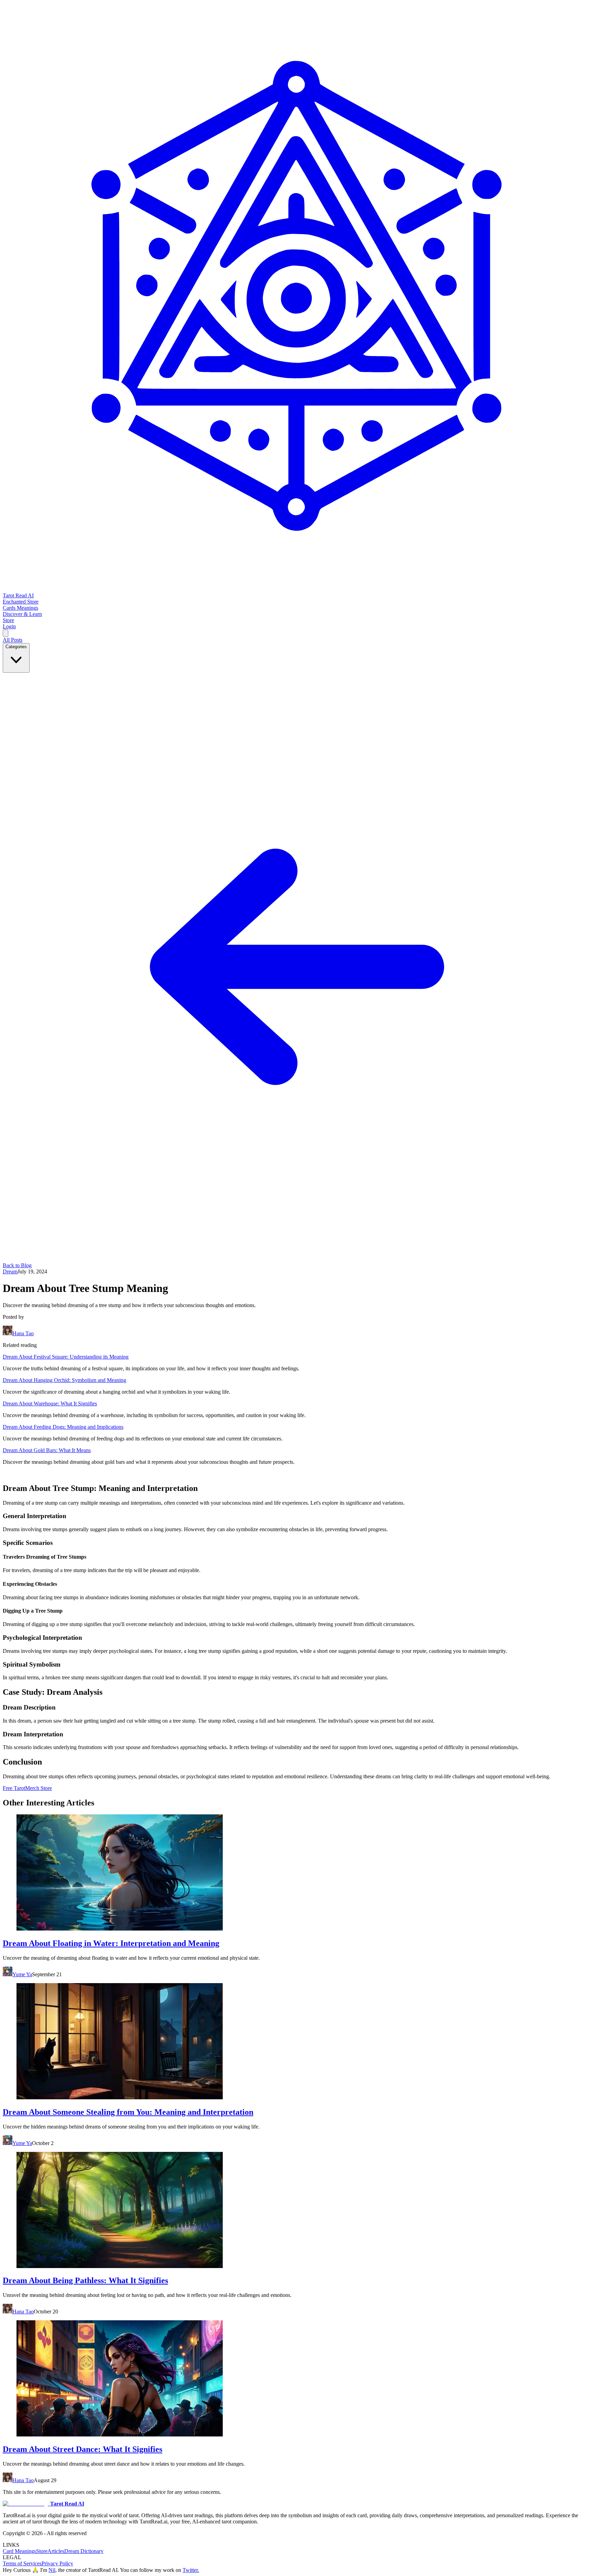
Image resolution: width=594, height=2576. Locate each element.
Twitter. (191, 2570)
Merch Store (38, 1788)
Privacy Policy (57, 2563)
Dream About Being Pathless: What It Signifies (85, 2280)
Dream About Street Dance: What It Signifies (82, 2449)
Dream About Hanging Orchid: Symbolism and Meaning (64, 1380)
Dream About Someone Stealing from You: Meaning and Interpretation (128, 2112)
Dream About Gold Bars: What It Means (47, 1450)
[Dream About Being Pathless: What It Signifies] (297, 2211)
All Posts (13, 640)
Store (42, 2551)
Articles (56, 2551)
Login (9, 626)
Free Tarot (14, 1788)
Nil (52, 2570)
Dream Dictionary (84, 2551)
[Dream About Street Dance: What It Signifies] (297, 2379)
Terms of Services (22, 2563)
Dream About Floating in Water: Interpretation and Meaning (111, 1943)
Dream (10, 1272)
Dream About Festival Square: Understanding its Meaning (66, 1357)
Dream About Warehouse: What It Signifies (50, 1403)
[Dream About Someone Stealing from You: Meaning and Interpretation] (297, 2042)
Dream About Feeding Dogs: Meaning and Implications (63, 1427)
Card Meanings (19, 2551)
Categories (16, 647)
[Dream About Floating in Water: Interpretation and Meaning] (297, 1873)
